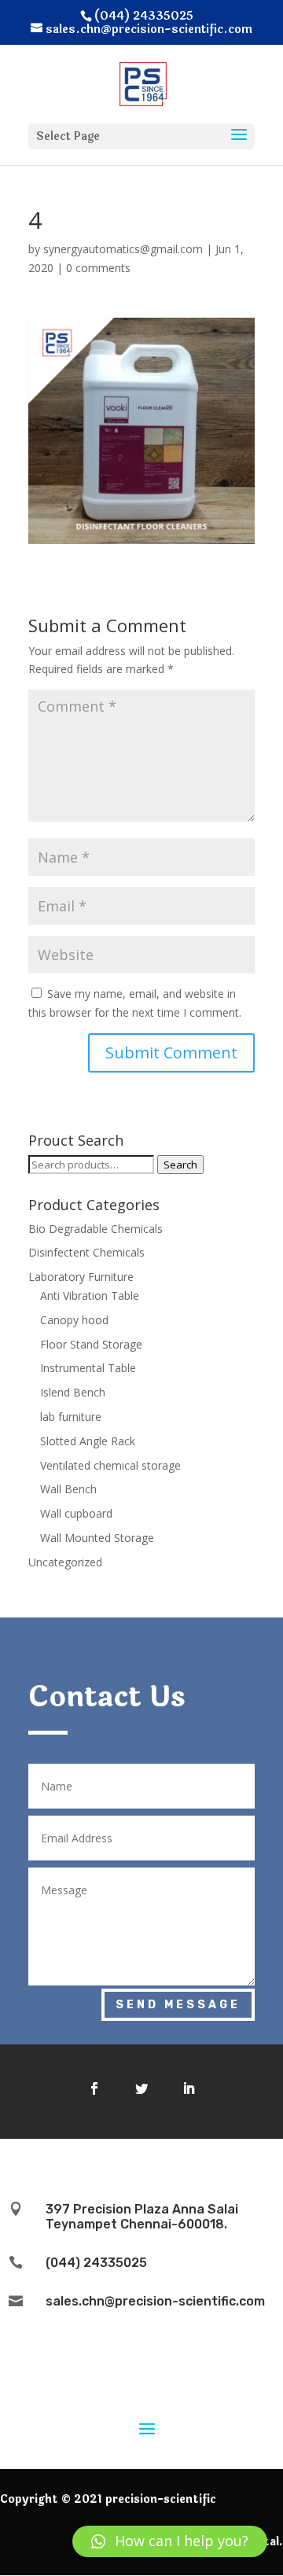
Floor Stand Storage (91, 1344)
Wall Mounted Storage (97, 1538)
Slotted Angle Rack (88, 1441)
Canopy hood (74, 1320)
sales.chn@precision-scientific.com (155, 2301)
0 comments (98, 268)
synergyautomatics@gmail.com (123, 249)
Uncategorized (65, 1562)
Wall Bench (68, 1489)
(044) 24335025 (96, 2263)
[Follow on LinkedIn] (189, 2088)
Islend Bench (73, 1392)
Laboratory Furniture (81, 1277)
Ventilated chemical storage (110, 1465)
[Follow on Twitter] (141, 2088)
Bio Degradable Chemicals (96, 1229)
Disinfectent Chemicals (86, 1252)
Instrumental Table (88, 1368)
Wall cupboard (76, 1513)
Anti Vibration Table (90, 1295)
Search (180, 1165)
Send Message (178, 2005)
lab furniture (71, 1417)
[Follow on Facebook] (94, 2088)
